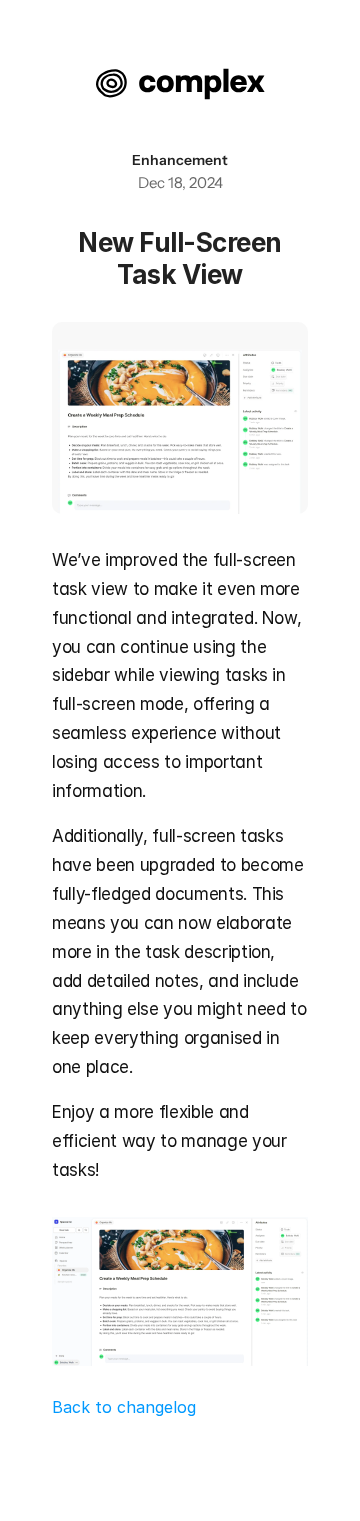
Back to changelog (124, 1407)
